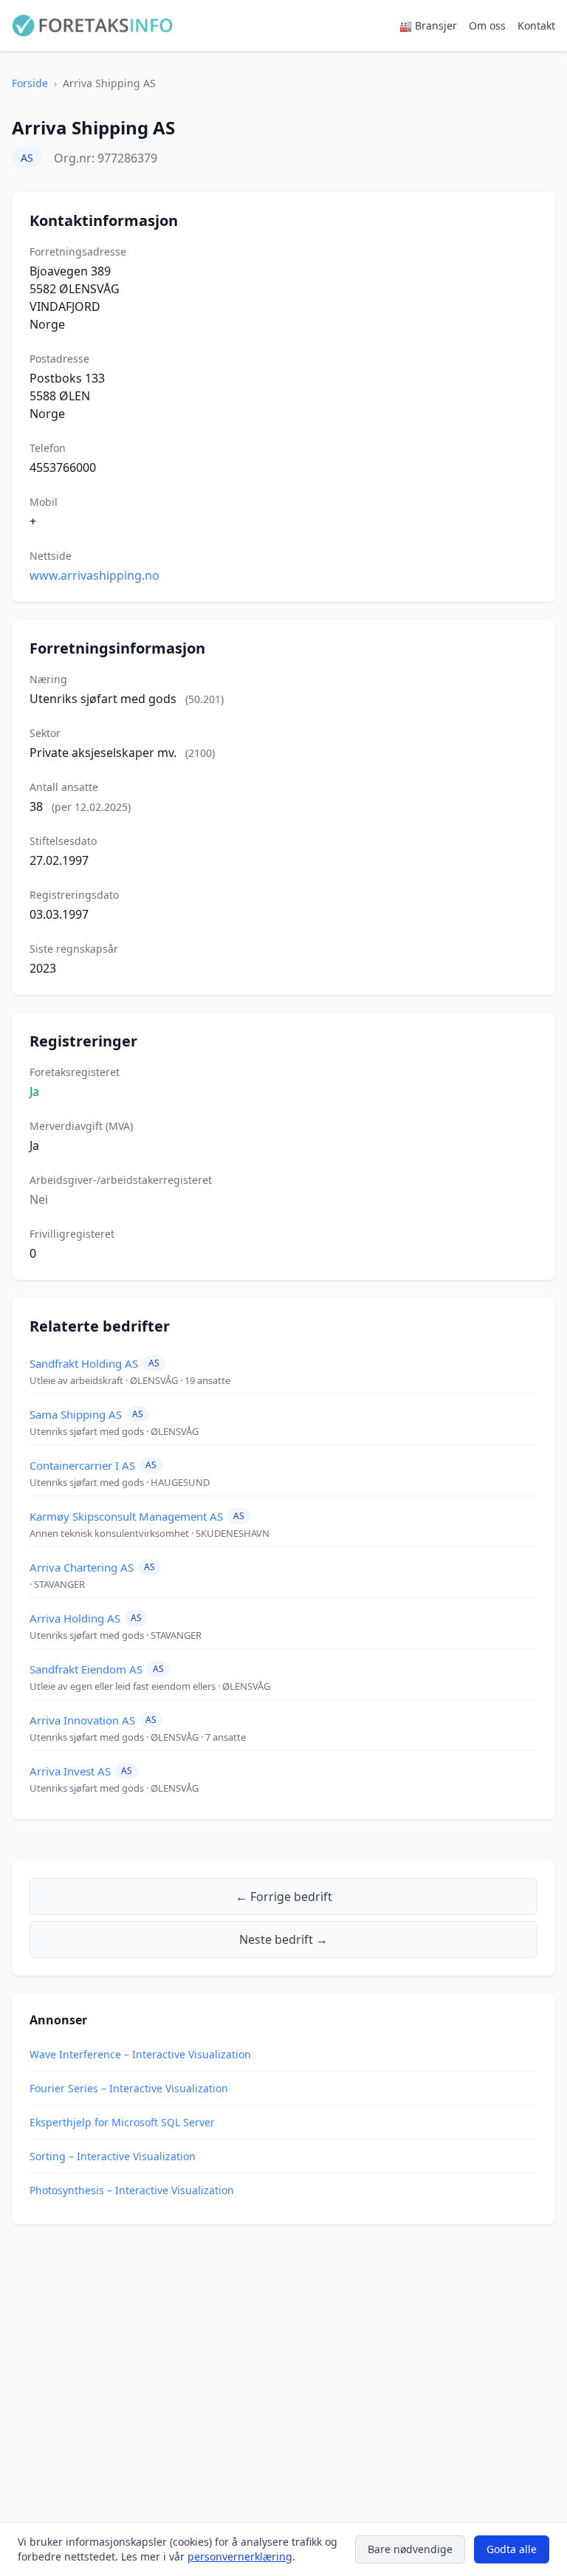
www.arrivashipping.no (94, 575)
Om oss (487, 25)
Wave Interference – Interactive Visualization (140, 2054)
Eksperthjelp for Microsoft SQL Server (122, 2122)
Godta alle (512, 2549)
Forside (30, 83)
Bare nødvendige (410, 2549)
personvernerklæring (240, 2556)
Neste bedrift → (283, 1939)
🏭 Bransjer (428, 25)
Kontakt (536, 25)
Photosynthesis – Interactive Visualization (132, 2190)
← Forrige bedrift (284, 1897)
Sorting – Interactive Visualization (113, 2156)
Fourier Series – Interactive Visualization (129, 2088)
